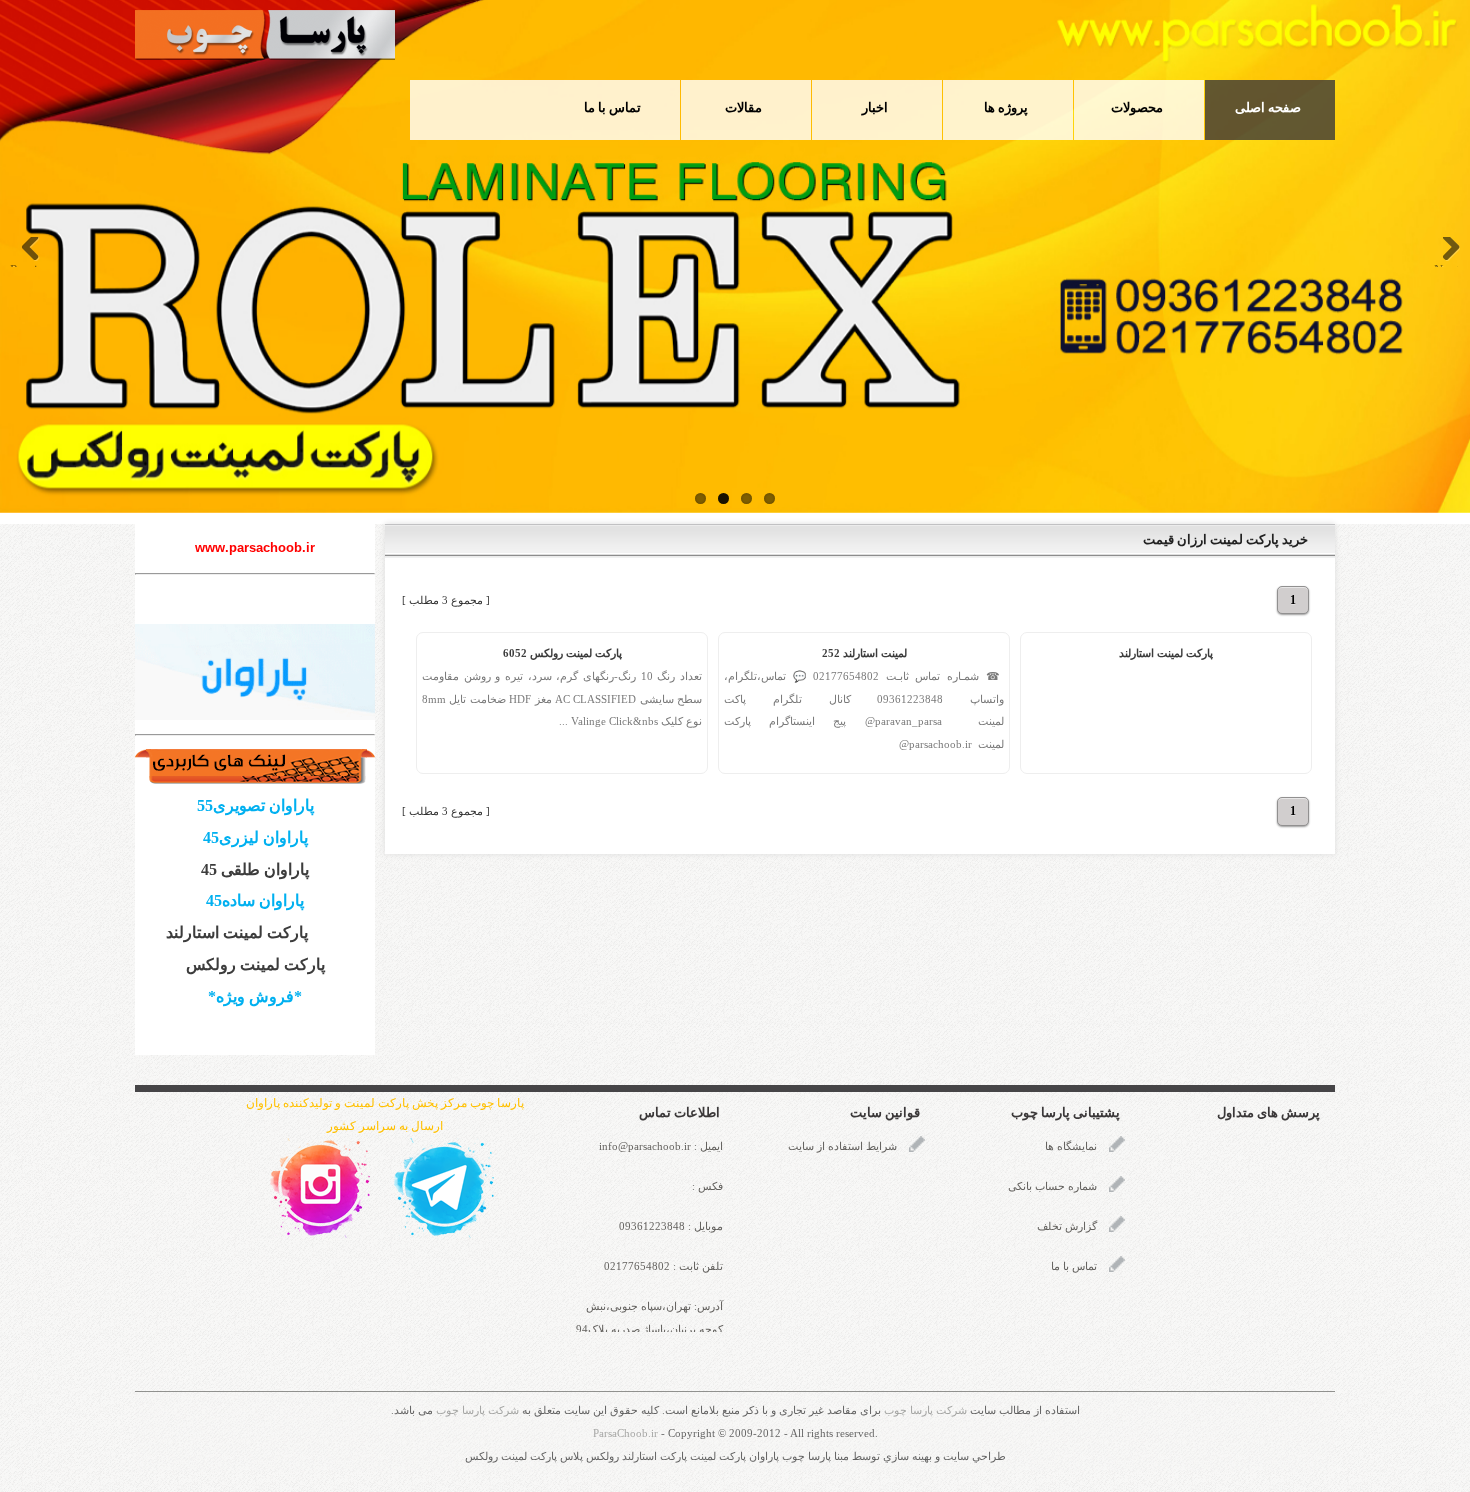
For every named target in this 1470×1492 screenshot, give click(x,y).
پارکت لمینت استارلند (1166, 653)
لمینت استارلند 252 (864, 653)
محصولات (1137, 107)
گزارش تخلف (1067, 1226)
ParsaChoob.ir (625, 1433)
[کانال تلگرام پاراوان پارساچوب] (444, 1186)
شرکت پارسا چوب (925, 1410)
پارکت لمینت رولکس (255, 964)
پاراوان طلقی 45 (255, 869)
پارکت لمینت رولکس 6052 (562, 653)
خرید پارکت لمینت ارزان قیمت (1225, 539)
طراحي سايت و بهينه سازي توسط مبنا (920, 1456)
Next (1447, 264)
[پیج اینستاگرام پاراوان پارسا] (320, 1186)
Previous (30, 264)
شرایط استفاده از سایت (842, 1146)
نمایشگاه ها (1071, 1146)
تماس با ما (1074, 1266)
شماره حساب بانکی (1052, 1186)
